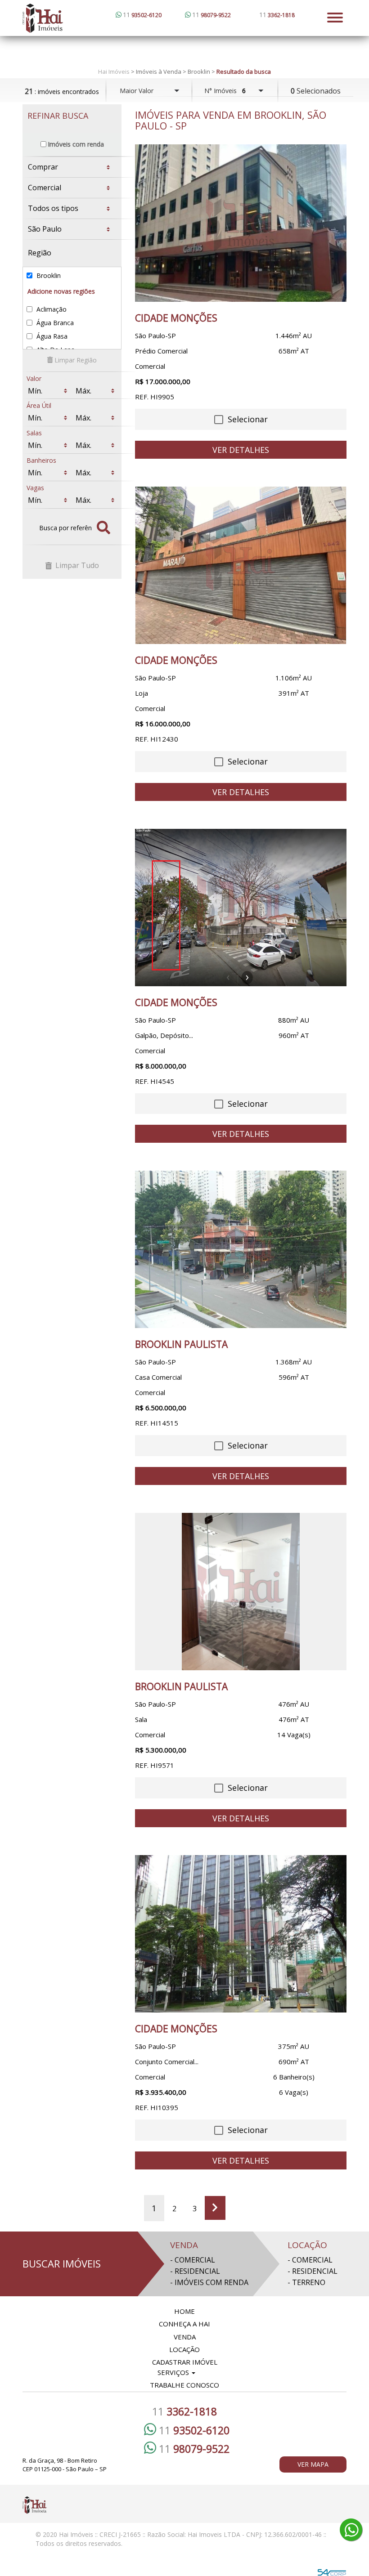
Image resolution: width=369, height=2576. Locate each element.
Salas (34, 433)
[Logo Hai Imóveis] (85, 18)
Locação (184, 2349)
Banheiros (41, 460)
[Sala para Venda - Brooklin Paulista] (241, 1592)
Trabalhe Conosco (184, 2385)
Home (184, 2311)
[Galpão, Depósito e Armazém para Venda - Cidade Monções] (241, 908)
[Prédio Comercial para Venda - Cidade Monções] (241, 223)
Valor (34, 378)
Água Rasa (51, 336)
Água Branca (54, 323)
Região (40, 253)
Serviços (174, 2372)
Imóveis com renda (76, 144)
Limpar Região (75, 360)
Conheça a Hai (184, 2324)
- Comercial (193, 2260)
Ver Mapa (313, 2464)
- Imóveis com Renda (209, 2282)
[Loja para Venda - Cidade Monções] (241, 565)
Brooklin (48, 275)
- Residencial (195, 2271)
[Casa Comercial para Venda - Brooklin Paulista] (241, 1249)
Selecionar (247, 419)
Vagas (35, 488)
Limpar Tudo (76, 565)
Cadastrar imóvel (185, 2362)
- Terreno (306, 2282)
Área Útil (39, 405)
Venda (185, 2337)
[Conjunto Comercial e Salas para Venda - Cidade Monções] (241, 1934)
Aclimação (51, 309)
